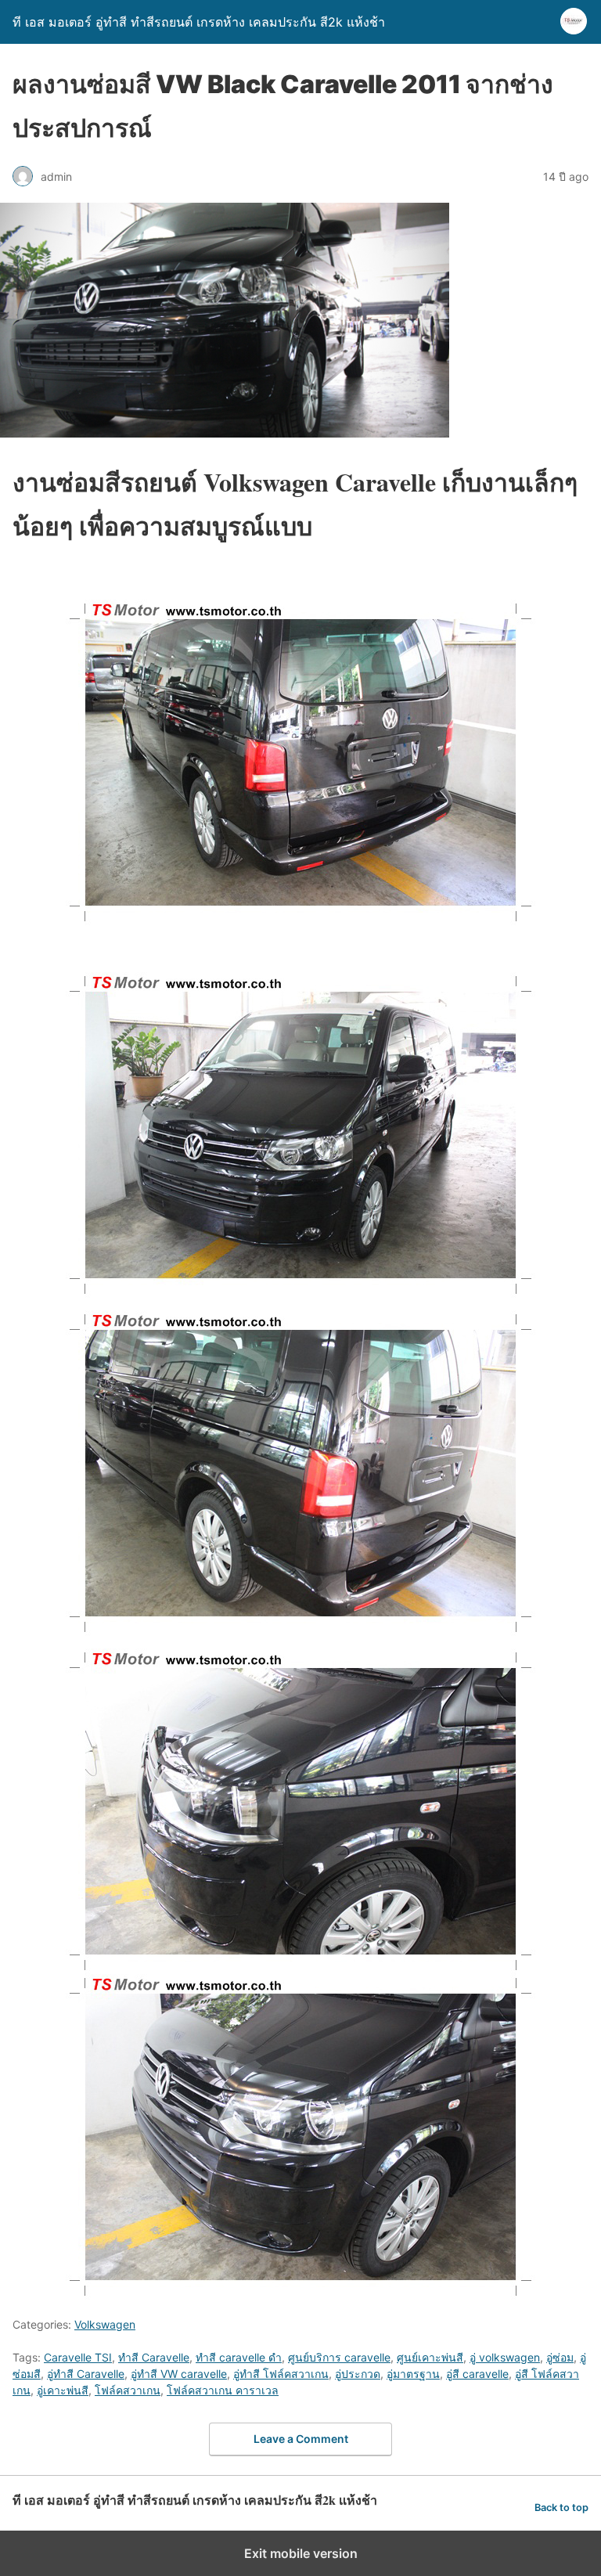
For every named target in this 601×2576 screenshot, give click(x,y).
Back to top (561, 2508)
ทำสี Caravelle (154, 2357)
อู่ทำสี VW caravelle (179, 2374)
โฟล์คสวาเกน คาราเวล (223, 2390)
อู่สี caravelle (477, 2374)
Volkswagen (105, 2324)
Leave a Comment (301, 2439)
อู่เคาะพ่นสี (63, 2390)
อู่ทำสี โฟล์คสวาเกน (281, 2374)
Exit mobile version (301, 2553)
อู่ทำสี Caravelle (86, 2374)
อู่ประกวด (358, 2374)
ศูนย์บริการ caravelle (339, 2357)
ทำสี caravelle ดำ (239, 2357)
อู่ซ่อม (560, 2357)
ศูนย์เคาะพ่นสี (430, 2357)
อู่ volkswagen (505, 2357)
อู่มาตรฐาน (413, 2374)
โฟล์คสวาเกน (128, 2390)
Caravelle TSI (78, 2357)
